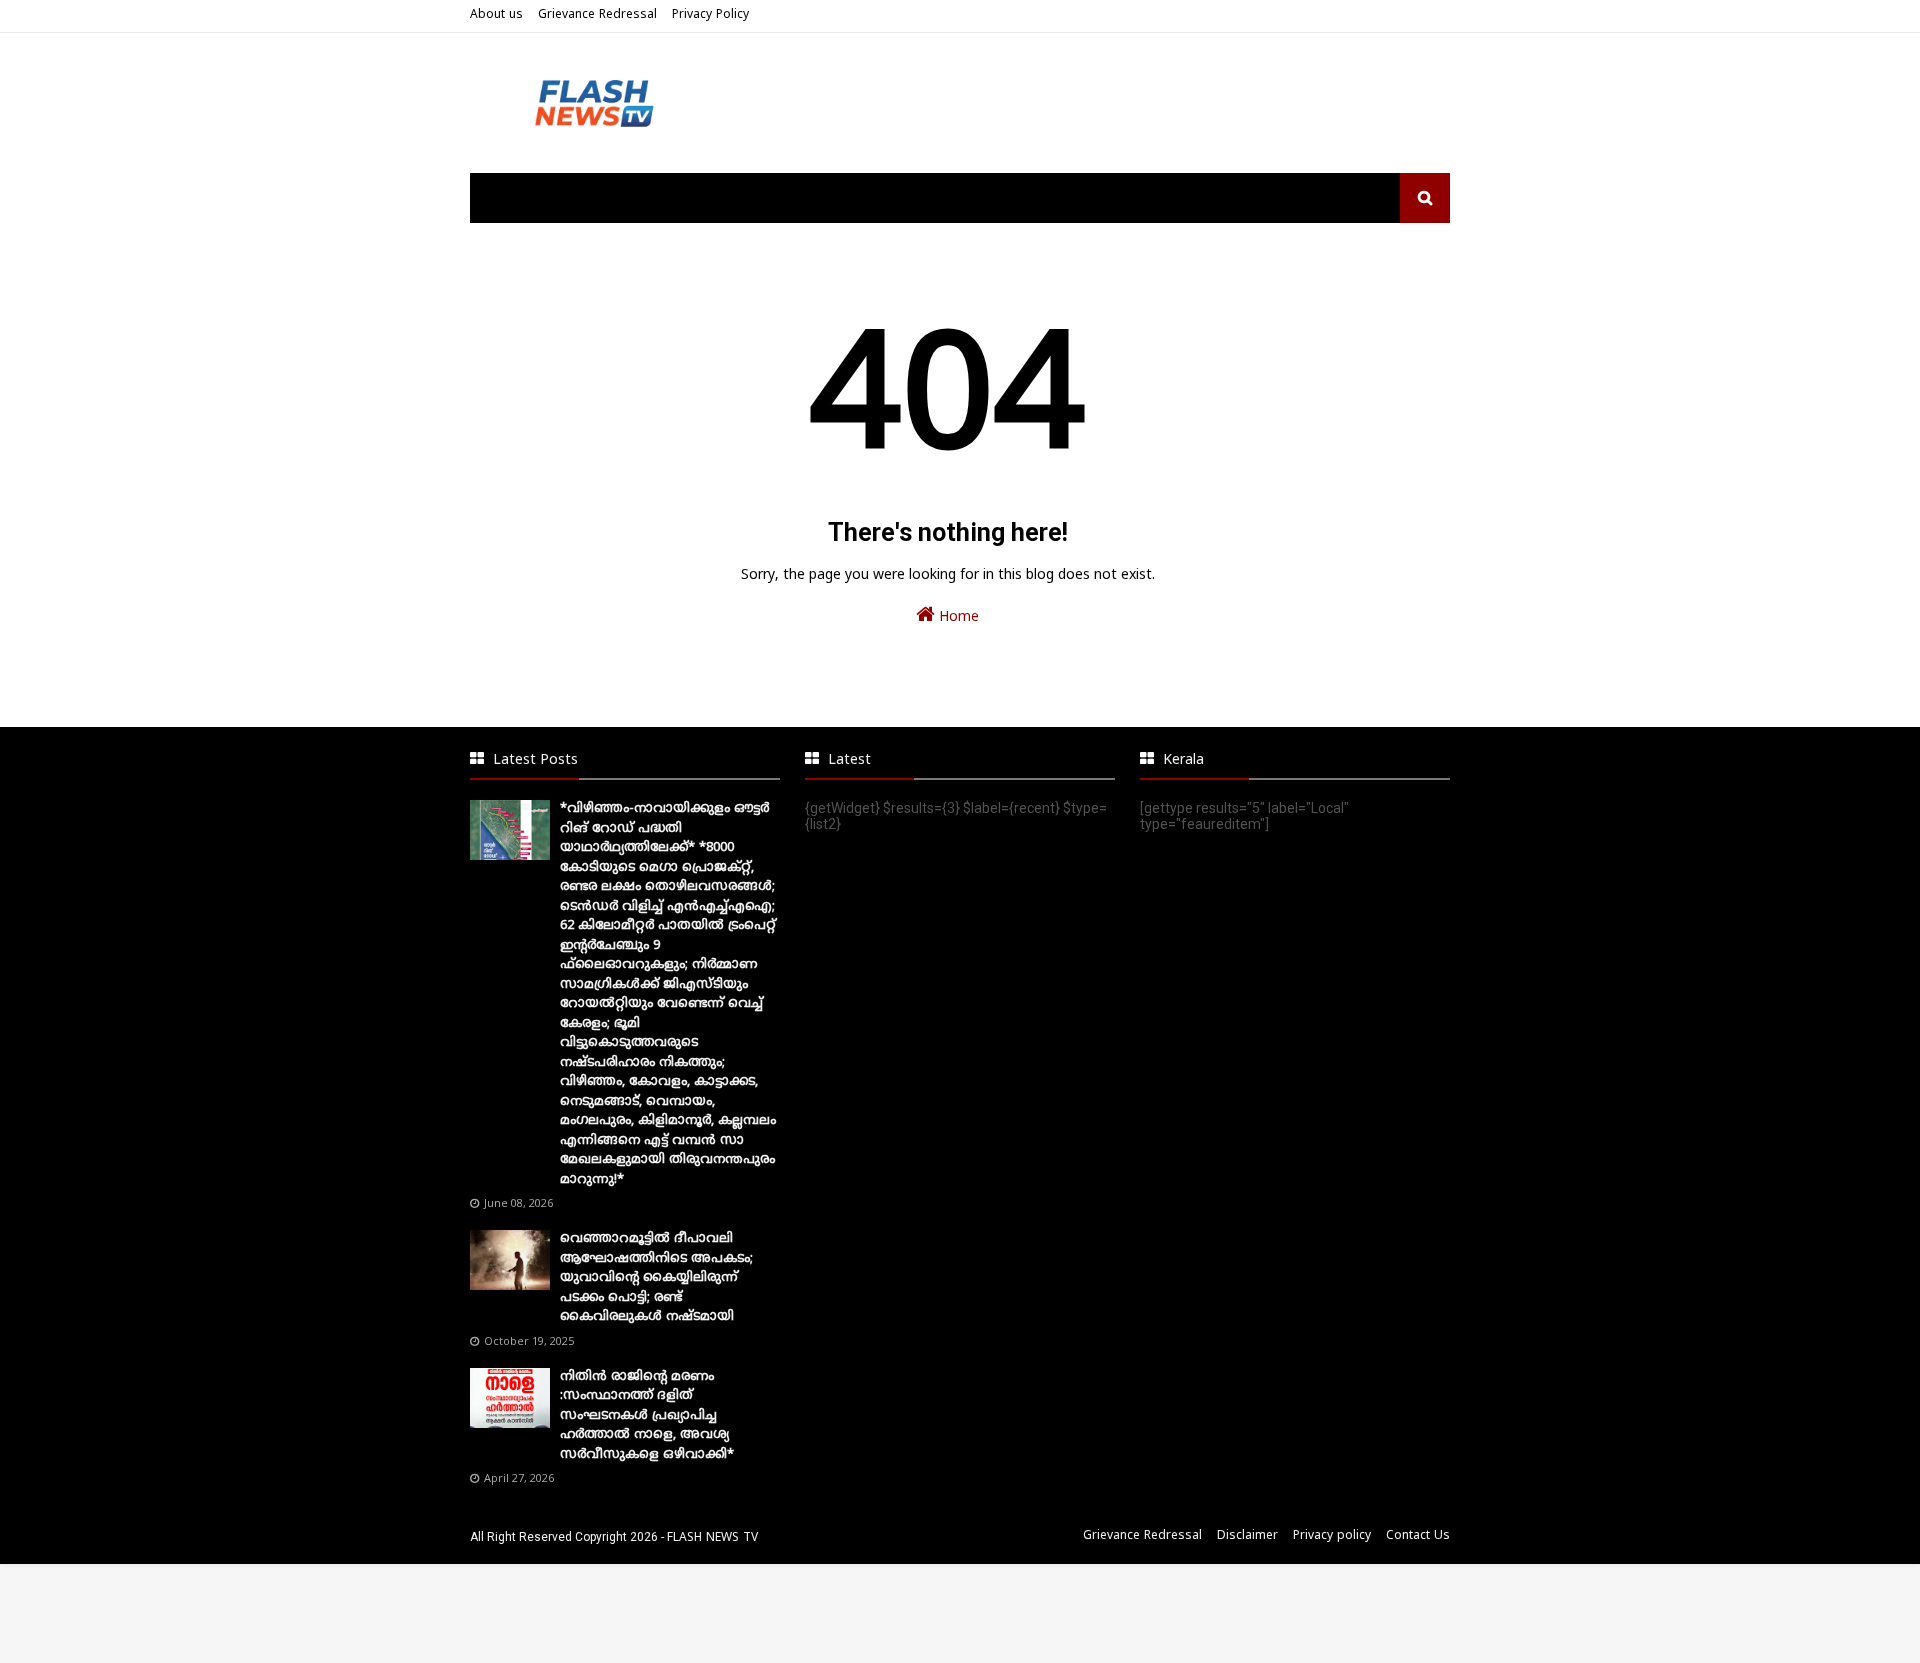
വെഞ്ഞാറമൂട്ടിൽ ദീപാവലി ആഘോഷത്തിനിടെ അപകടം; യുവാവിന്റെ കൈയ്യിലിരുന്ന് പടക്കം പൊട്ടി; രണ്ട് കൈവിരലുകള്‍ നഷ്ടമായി (656, 1278)
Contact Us (1418, 1536)
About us (496, 15)
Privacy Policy (710, 15)
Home (957, 617)
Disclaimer (1247, 1536)
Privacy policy (1332, 1536)
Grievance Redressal (597, 15)
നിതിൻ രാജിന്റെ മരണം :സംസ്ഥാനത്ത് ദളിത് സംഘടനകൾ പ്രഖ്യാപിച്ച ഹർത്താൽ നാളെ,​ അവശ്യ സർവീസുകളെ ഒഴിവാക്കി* (647, 1416)
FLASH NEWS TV (712, 1538)
